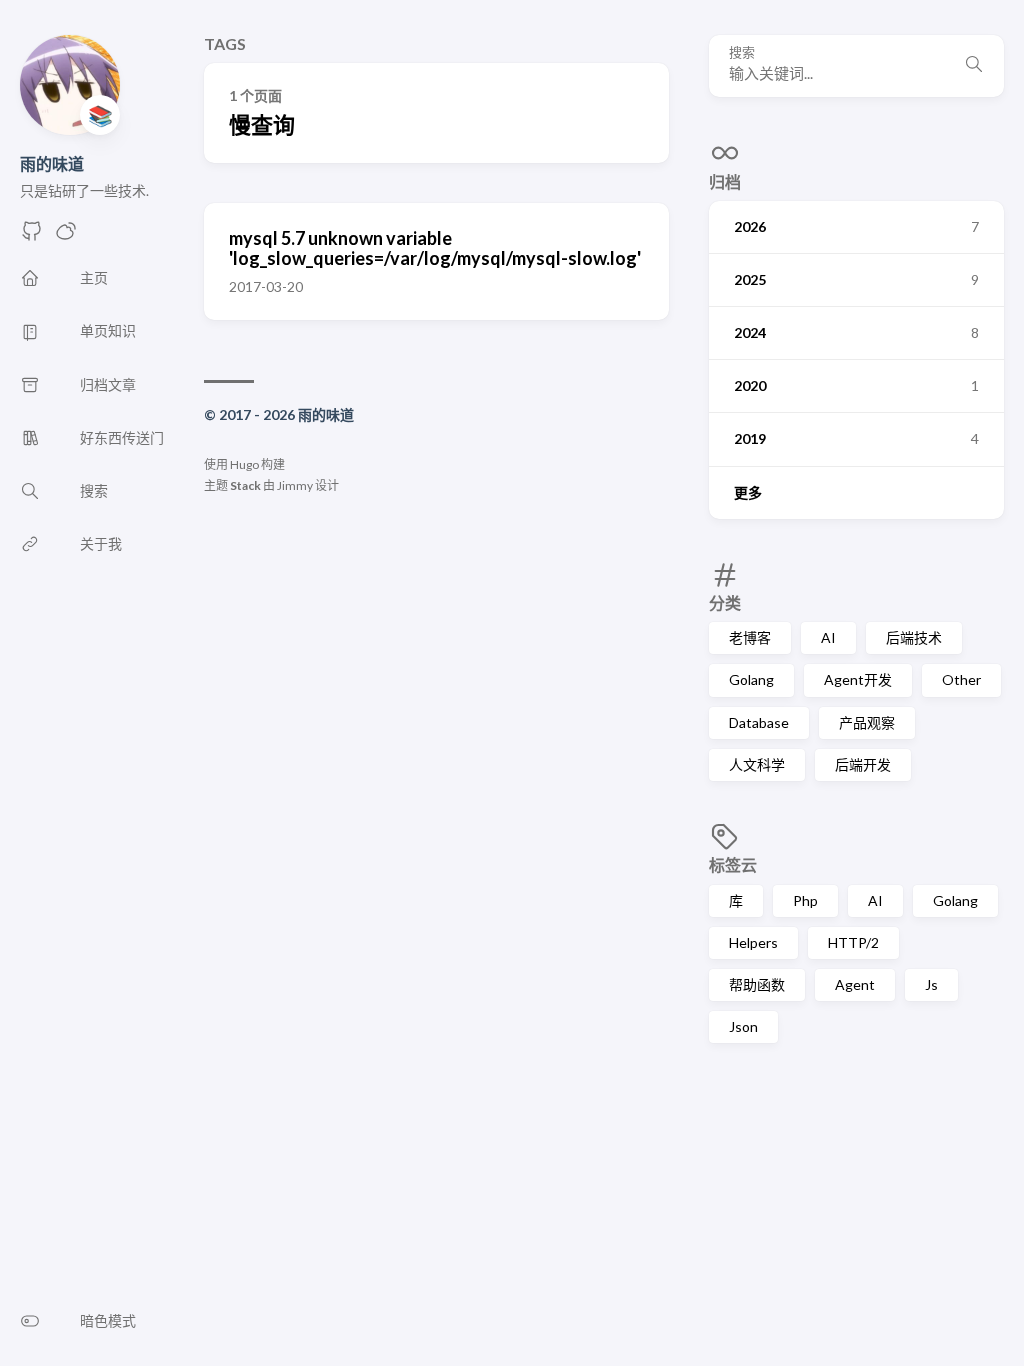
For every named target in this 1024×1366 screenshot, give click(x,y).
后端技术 (914, 637)
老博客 (750, 637)
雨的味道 (52, 163)
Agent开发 (858, 679)
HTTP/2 (853, 942)
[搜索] (974, 66)
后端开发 (863, 764)
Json (743, 1026)
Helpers (753, 942)
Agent (855, 984)
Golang (751, 679)
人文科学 (757, 764)
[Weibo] (66, 236)
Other (961, 679)
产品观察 (867, 722)
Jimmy (295, 485)
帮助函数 (757, 984)
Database (759, 722)
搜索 (742, 52)
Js (931, 984)
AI (828, 637)
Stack (245, 485)
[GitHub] (32, 236)
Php (805, 900)
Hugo (244, 464)
